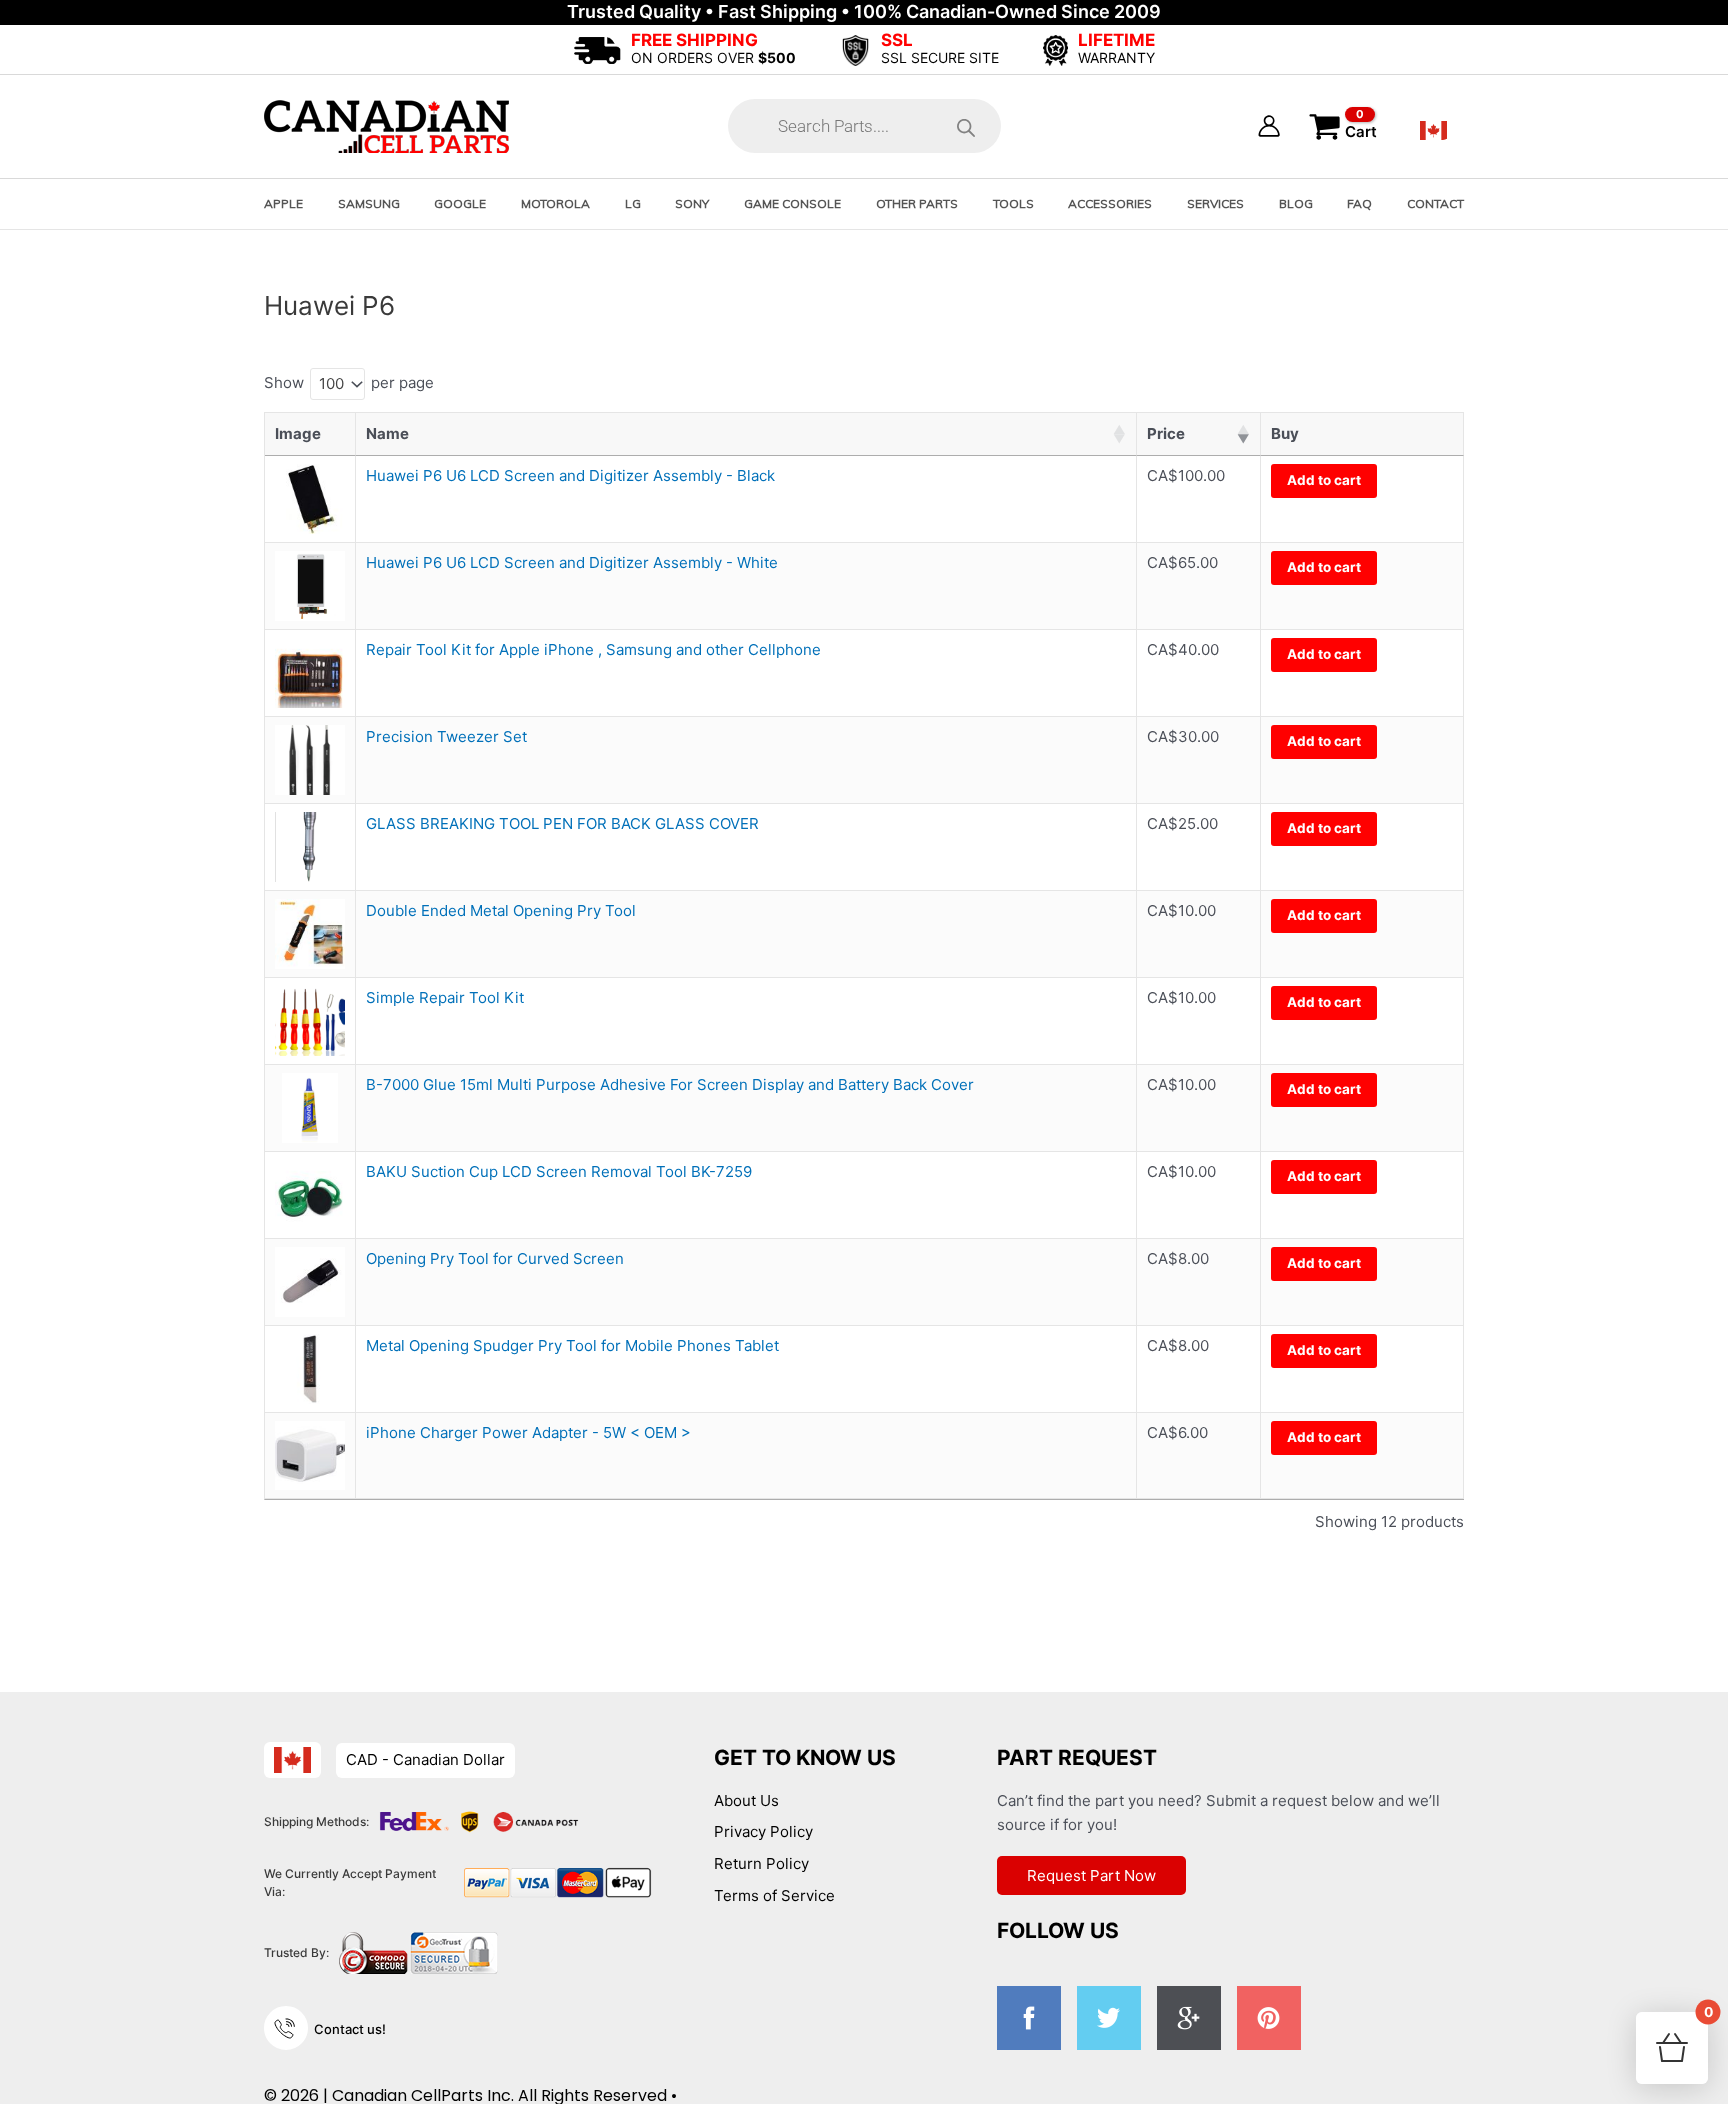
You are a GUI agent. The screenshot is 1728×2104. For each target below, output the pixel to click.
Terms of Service (774, 1895)
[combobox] (337, 384)
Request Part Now (1091, 1875)
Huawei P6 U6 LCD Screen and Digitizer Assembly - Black (570, 475)
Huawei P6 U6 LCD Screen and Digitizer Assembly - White (572, 562)
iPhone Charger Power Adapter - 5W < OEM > (528, 1432)
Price (1166, 433)
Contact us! (350, 2029)
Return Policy (761, 1863)
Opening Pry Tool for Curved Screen (495, 1258)
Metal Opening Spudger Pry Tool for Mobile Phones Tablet (572, 1345)
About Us (746, 1800)
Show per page (349, 384)
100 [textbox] (331, 383)
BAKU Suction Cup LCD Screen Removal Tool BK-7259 (559, 1171)
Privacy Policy (763, 1831)
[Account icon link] (1269, 126)
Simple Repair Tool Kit (445, 997)
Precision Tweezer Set (446, 736)
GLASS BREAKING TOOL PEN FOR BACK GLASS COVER (562, 823)
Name (387, 433)
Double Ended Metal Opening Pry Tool (501, 910)
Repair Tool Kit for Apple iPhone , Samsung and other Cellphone (593, 649)
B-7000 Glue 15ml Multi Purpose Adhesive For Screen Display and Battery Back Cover (670, 1084)
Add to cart (1324, 480)
